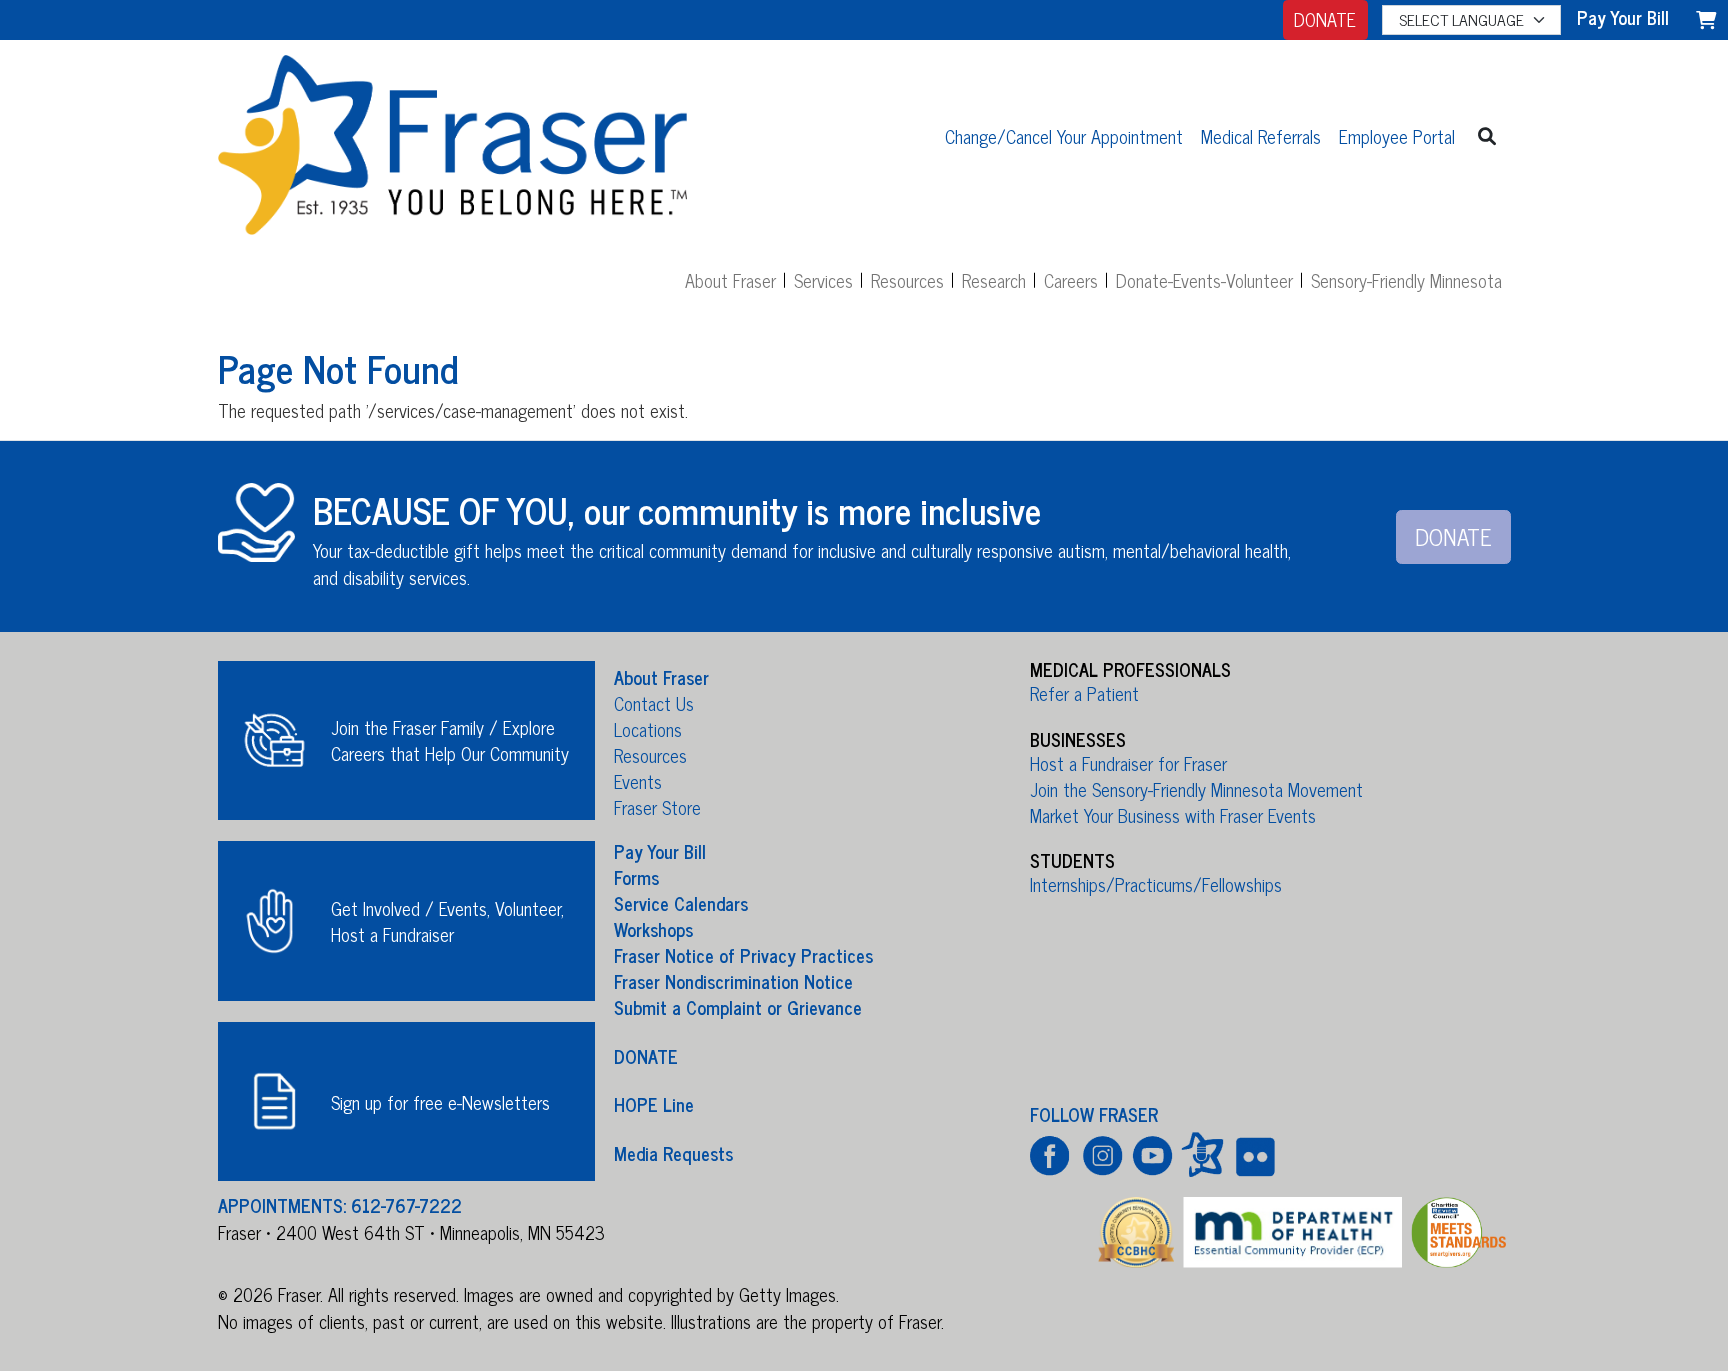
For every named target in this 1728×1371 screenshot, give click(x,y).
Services (823, 280)
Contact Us (654, 703)
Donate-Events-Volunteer (1204, 280)
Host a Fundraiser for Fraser (1128, 763)
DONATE (1325, 19)
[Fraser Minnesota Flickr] (1252, 1154)
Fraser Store (657, 807)
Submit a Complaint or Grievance (738, 1007)
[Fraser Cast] (1202, 1154)
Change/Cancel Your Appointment (1064, 136)
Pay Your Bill (660, 851)
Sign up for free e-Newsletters (440, 1102)
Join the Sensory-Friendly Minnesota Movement (1196, 789)
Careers (1071, 280)
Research (994, 280)
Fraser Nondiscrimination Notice (733, 981)
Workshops (653, 929)
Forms (636, 877)
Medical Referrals (1261, 136)
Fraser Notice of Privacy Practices (743, 955)
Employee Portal (1397, 136)
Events (638, 781)
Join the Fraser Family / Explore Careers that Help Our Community (450, 740)
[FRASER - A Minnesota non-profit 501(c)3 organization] (453, 135)
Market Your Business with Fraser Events (1173, 815)
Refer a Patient (1084, 693)
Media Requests (673, 1152)
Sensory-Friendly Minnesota (1406, 280)
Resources (907, 280)
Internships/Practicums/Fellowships (1156, 884)
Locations (648, 729)
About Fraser (730, 280)
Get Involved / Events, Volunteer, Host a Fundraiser (447, 921)
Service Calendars (681, 903)
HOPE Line (654, 1104)
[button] (1487, 135)
